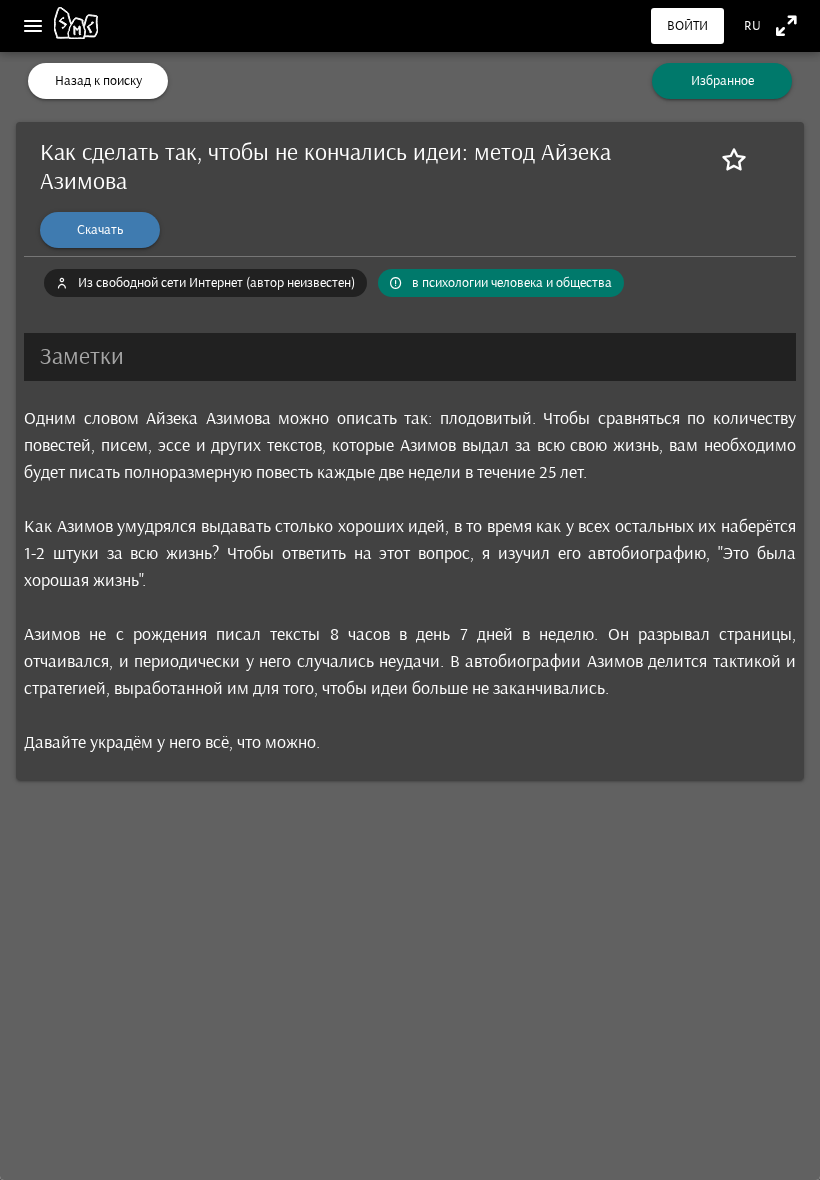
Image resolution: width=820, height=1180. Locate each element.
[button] (410, 357)
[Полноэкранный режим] (786, 25)
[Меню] (33, 26)
